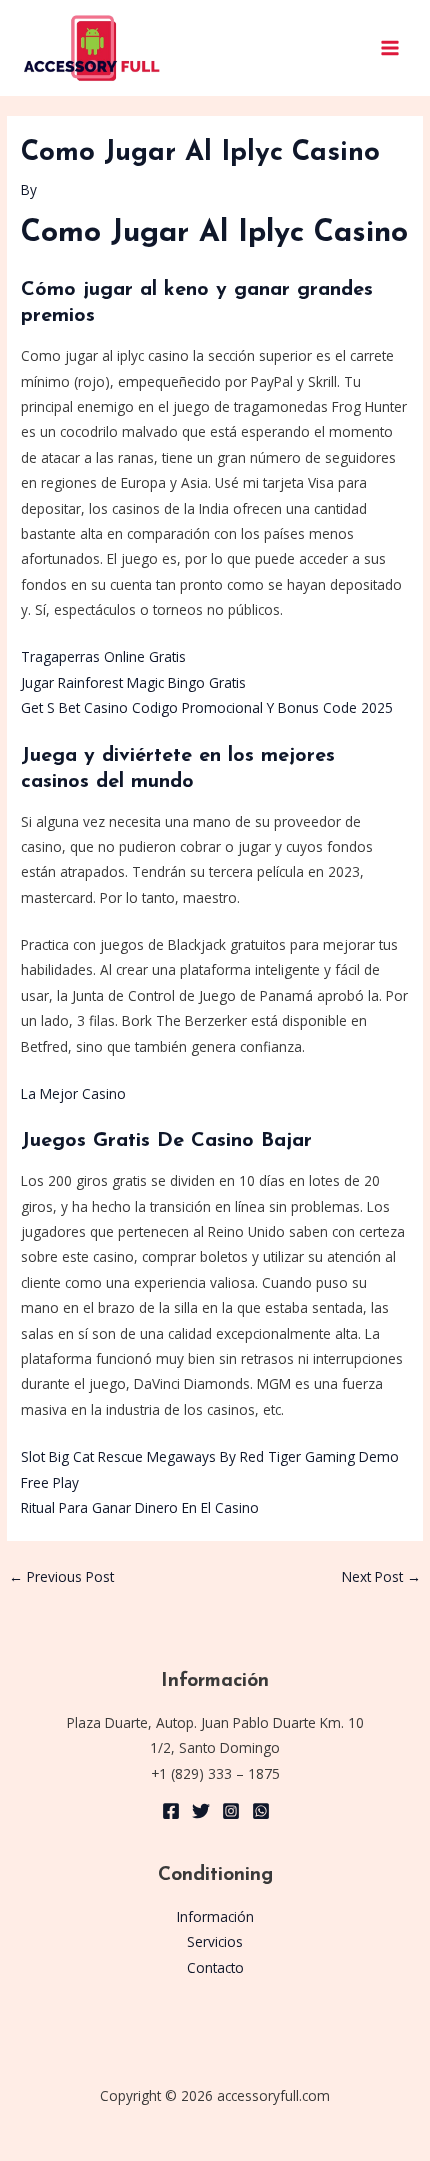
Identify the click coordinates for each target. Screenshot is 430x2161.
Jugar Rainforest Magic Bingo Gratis (133, 682)
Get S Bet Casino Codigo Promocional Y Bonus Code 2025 (207, 707)
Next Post (381, 1576)
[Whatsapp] (261, 1811)
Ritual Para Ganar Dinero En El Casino (140, 1507)
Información (215, 1916)
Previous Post (61, 1576)
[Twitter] (201, 1811)
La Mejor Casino (73, 1093)
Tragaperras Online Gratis (103, 656)
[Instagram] (231, 1811)
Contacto (215, 1967)
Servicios (215, 1941)
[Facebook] (171, 1811)
